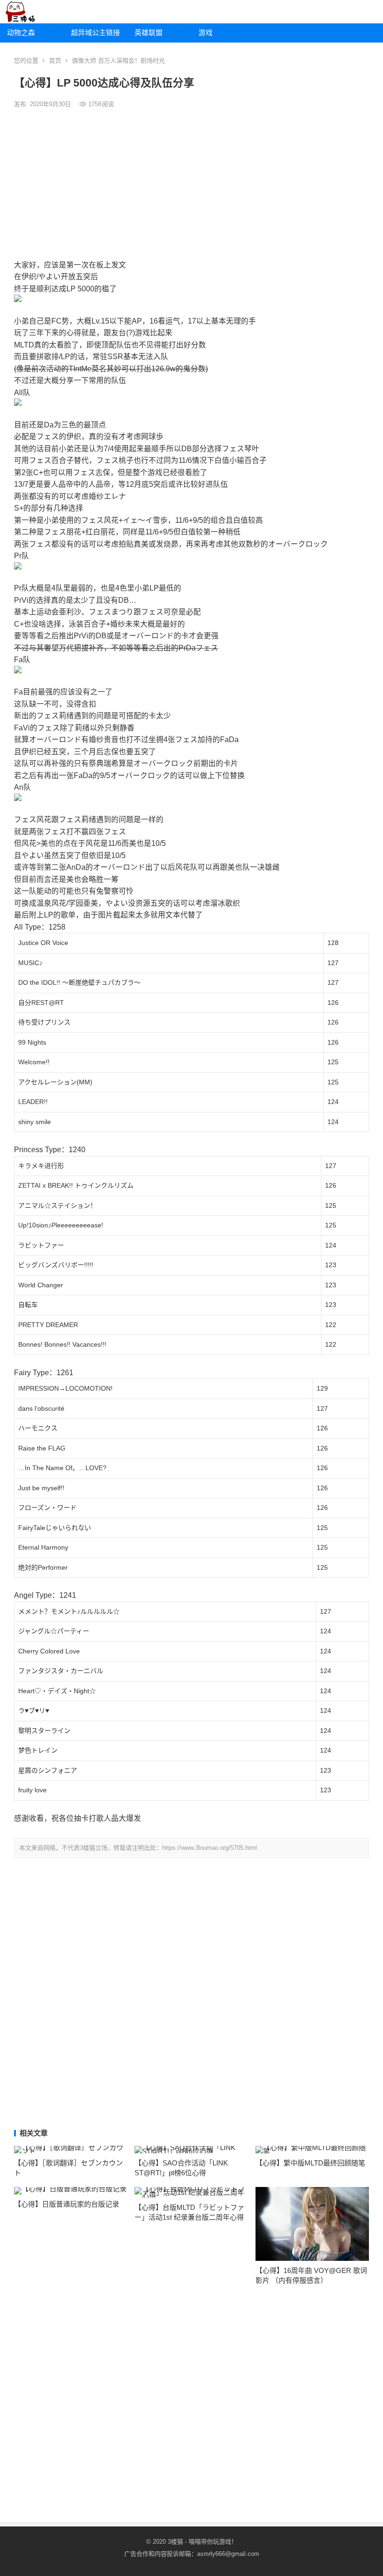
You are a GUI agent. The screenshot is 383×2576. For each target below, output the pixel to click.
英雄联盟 (149, 32)
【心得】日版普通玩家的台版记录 (67, 2204)
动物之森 (21, 32)
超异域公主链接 (96, 32)
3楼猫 (175, 2542)
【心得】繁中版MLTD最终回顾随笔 (310, 2163)
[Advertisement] (191, 184)
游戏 (206, 32)
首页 (55, 61)
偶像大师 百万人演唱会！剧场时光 (118, 61)
